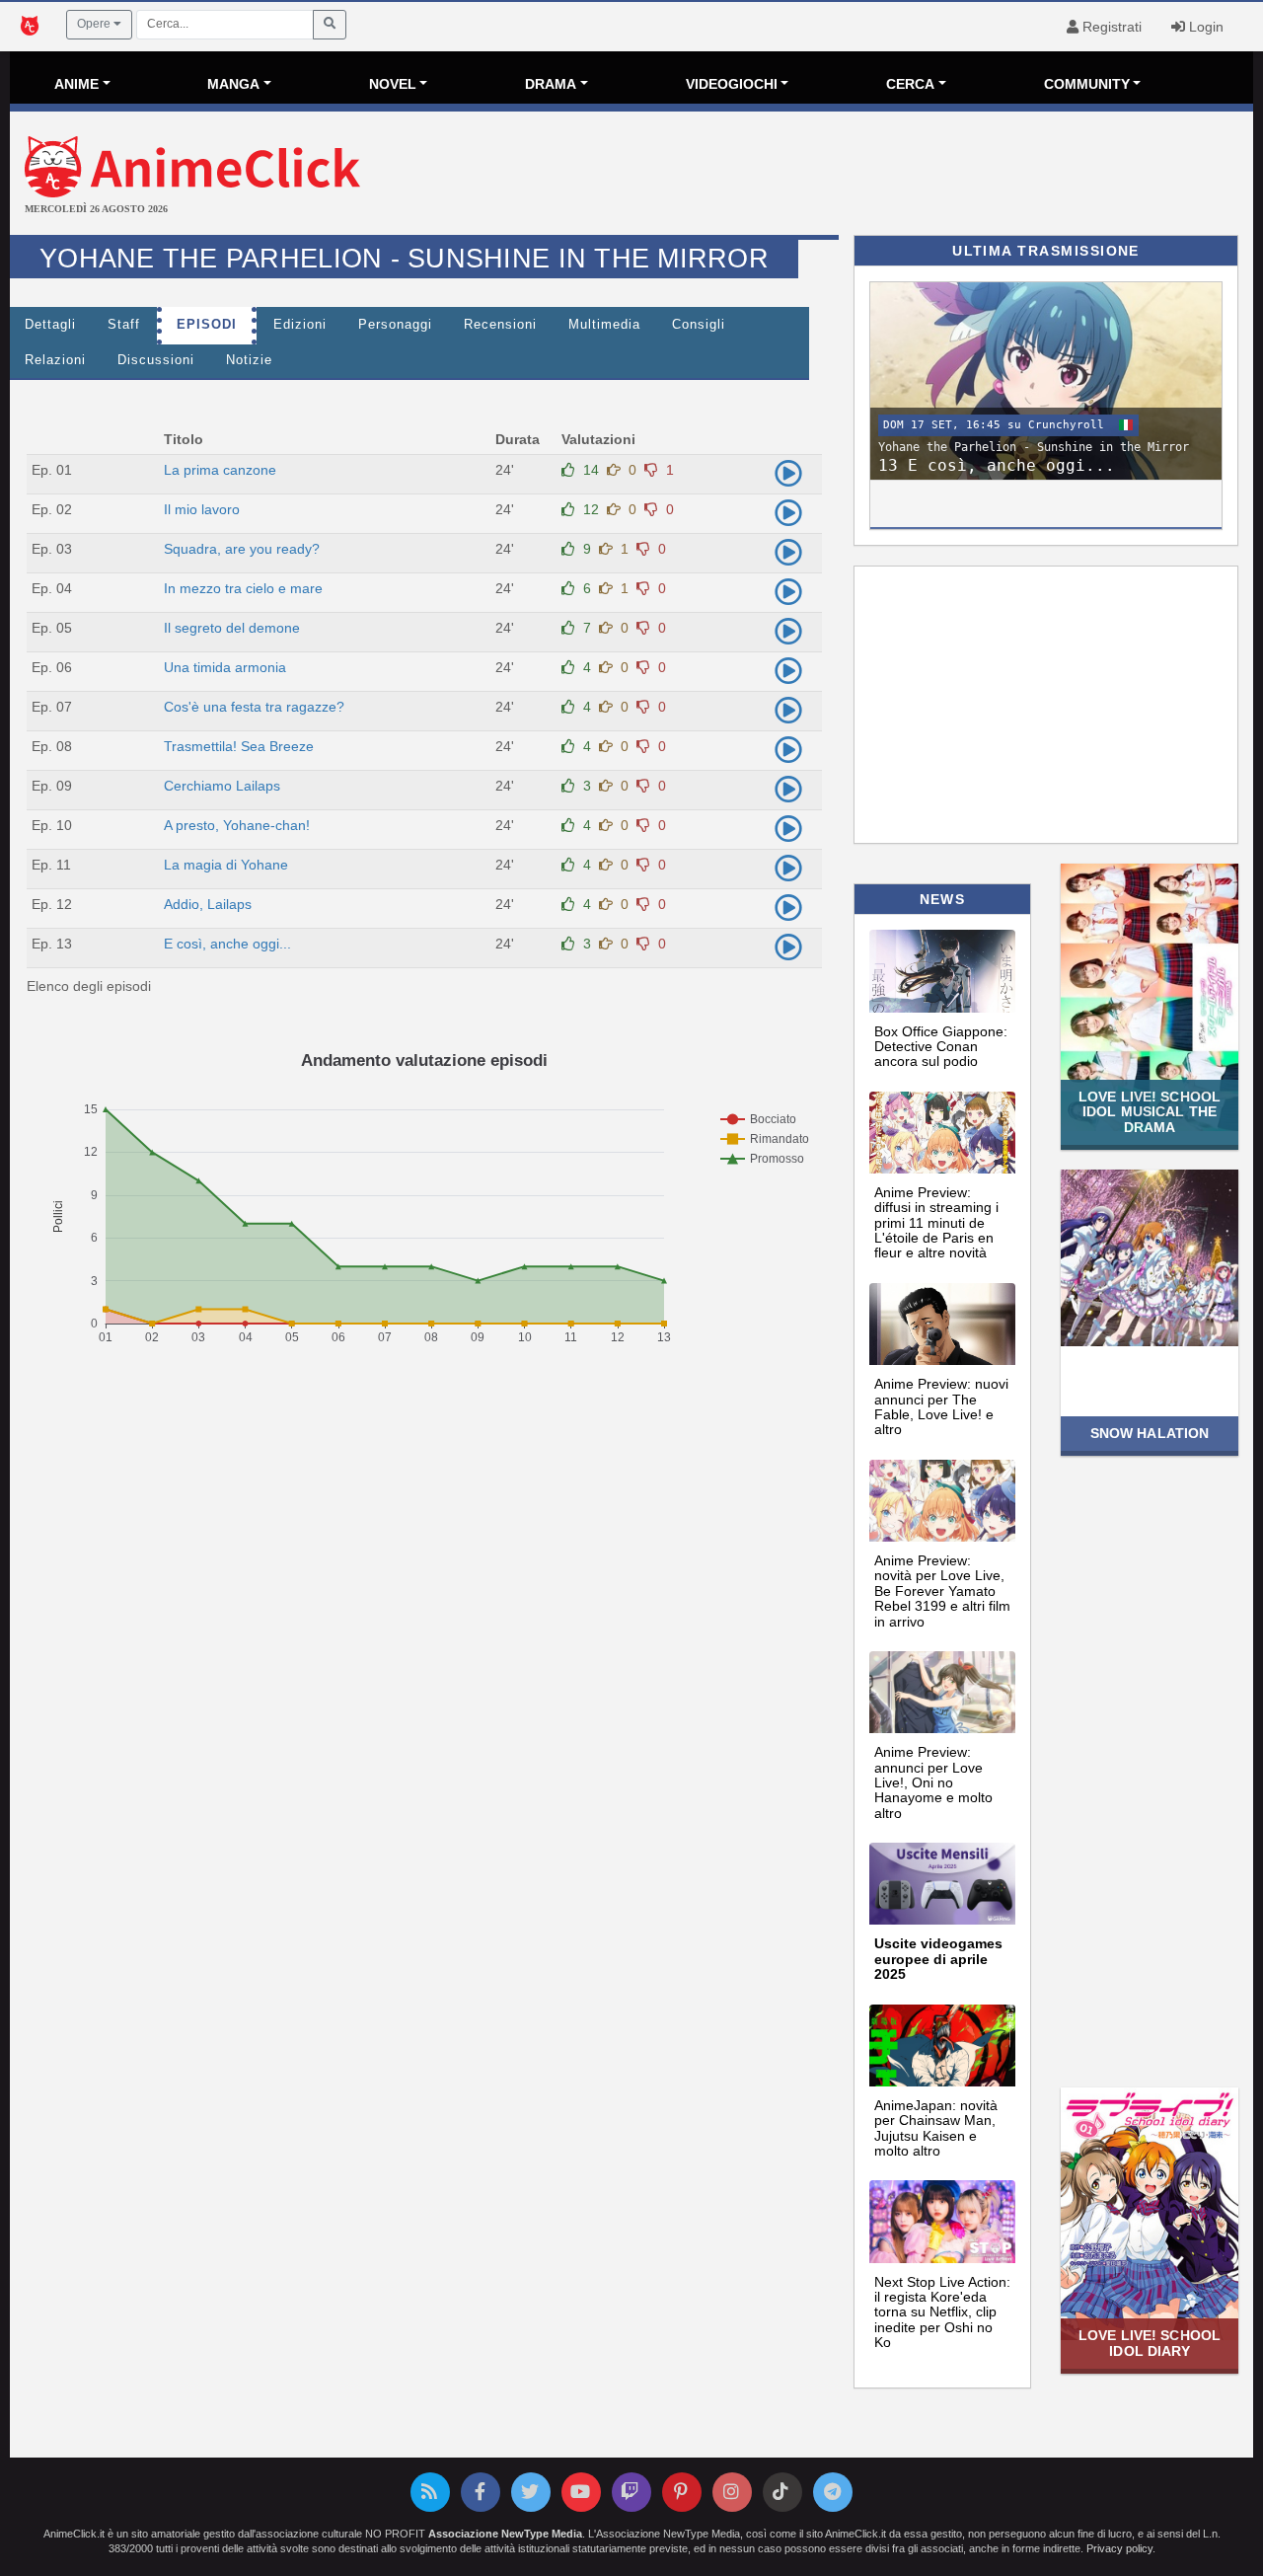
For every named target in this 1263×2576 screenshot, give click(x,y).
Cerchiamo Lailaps (222, 786)
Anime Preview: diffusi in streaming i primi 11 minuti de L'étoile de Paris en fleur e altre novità (936, 1223)
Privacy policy (1119, 2548)
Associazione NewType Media (505, 2534)
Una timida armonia (225, 667)
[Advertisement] (839, 176)
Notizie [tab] (249, 360)
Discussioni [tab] (156, 360)
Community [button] (1087, 84)
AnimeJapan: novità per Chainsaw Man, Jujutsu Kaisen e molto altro (936, 2128)
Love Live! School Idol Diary (1150, 2343)
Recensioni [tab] (500, 325)
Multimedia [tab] (604, 325)
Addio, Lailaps (208, 904)
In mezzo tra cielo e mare (243, 588)
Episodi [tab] (207, 325)
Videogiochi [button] (732, 84)
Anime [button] (76, 84)
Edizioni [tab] (300, 325)
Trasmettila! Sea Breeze (239, 746)
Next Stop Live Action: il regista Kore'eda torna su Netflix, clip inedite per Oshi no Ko (942, 2312)
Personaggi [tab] (395, 325)
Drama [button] (551, 84)
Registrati (1110, 27)
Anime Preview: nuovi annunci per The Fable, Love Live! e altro (941, 1406)
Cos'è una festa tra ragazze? (254, 707)
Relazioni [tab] (55, 360)
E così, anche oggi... (227, 944)
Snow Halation (1150, 1433)
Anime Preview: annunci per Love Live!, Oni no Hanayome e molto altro (933, 1782)
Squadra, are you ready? (242, 549)
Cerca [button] (910, 84)
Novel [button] (393, 84)
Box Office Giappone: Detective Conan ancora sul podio (941, 1047)
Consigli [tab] (699, 325)
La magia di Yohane (226, 865)
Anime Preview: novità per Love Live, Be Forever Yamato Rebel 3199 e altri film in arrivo (942, 1591)
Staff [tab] (124, 325)
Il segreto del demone (232, 628)
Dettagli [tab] (50, 325)
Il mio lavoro (202, 509)
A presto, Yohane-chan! (237, 825)
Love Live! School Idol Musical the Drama (1150, 1112)
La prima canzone (220, 470)
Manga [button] (233, 84)
